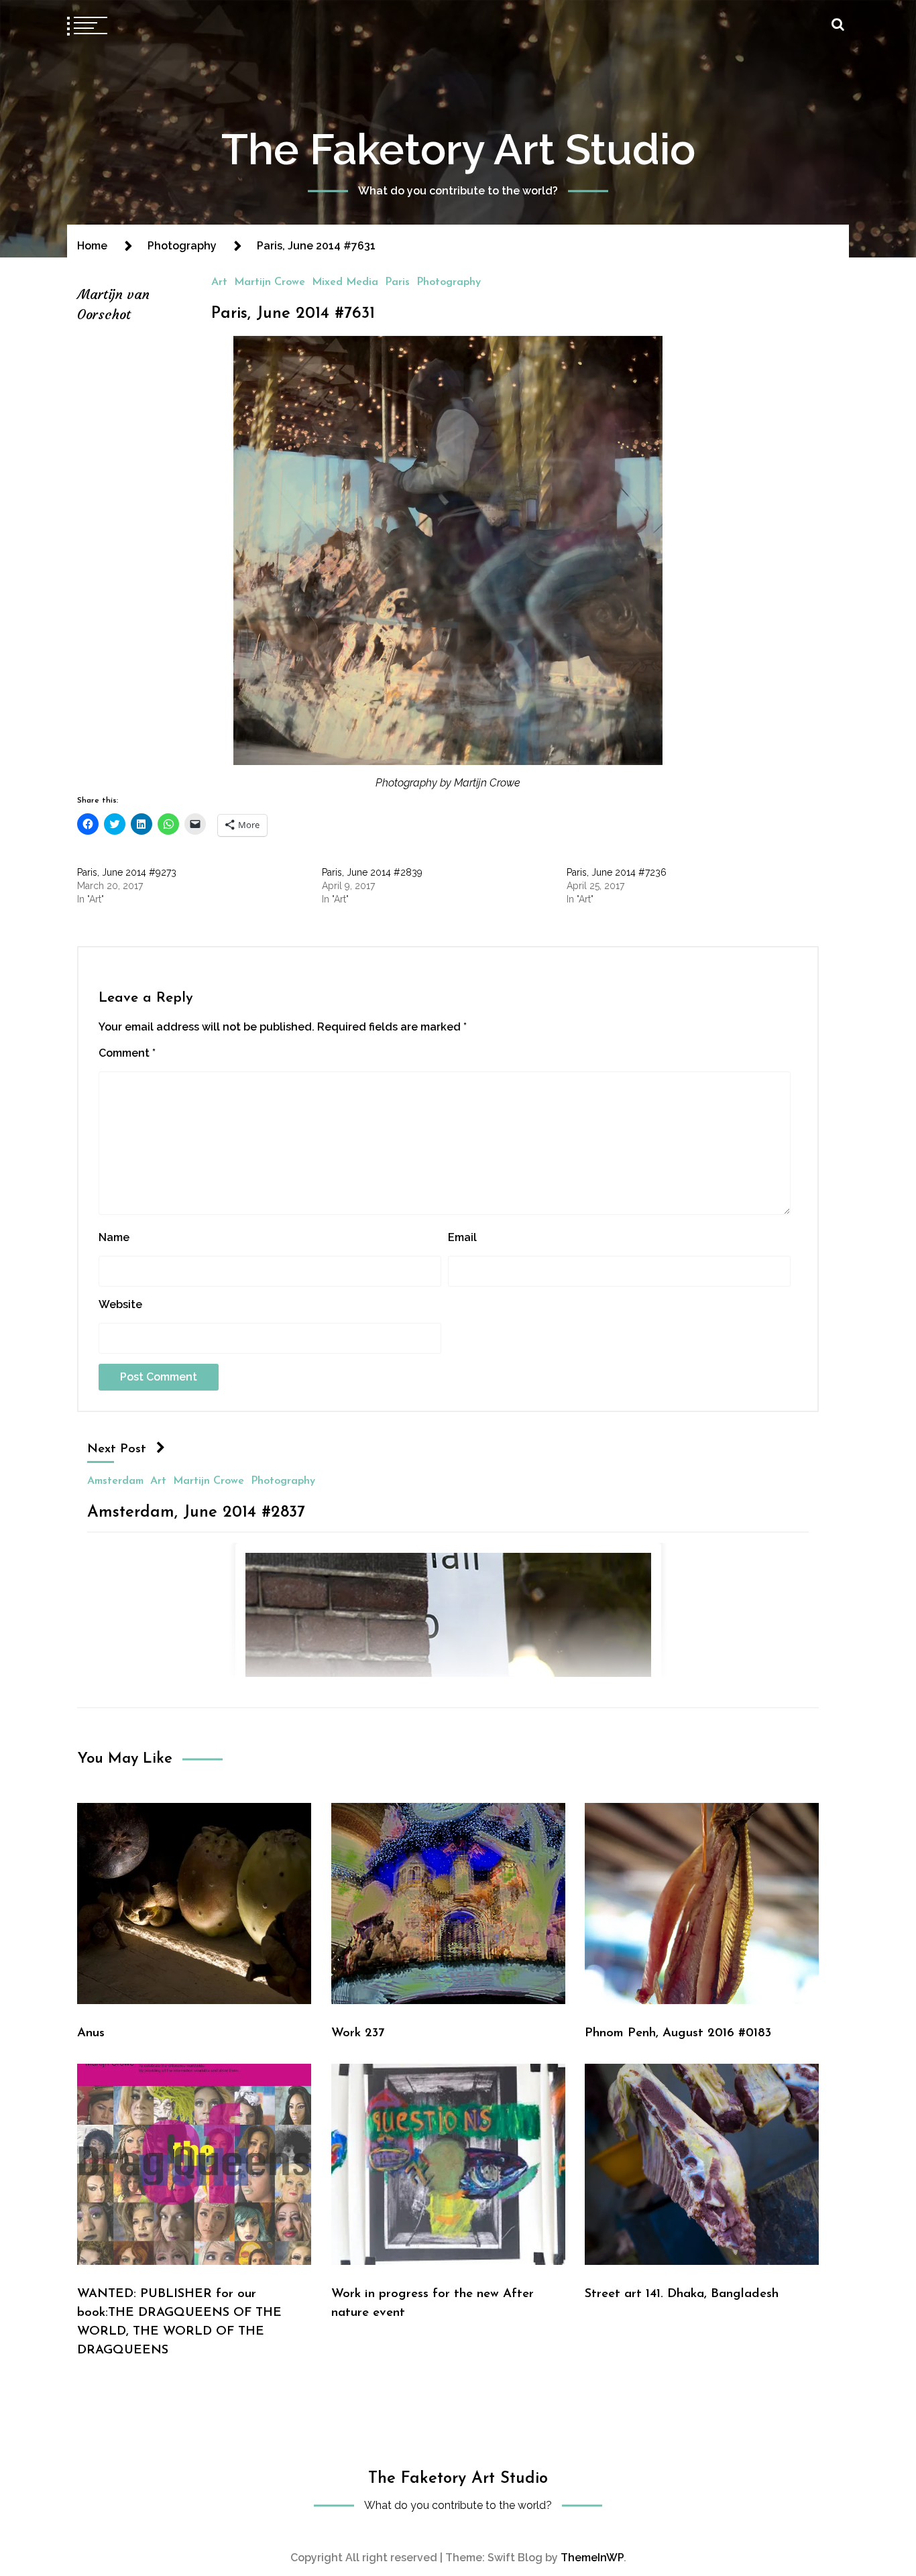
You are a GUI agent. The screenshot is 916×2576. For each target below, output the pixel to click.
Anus (91, 2033)
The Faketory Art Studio (458, 149)
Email (462, 1237)
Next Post (117, 1449)
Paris (397, 282)
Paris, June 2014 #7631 (293, 314)
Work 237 (358, 2033)
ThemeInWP (592, 2558)
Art (219, 282)
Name (114, 1237)
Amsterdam (115, 1480)
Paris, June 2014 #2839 (372, 872)
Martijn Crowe (270, 282)
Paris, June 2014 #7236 (617, 872)
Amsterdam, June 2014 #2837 (196, 1512)
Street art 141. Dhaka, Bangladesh (682, 2294)
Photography (449, 282)
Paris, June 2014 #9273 (127, 872)
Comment (127, 1053)
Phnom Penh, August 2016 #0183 (678, 2033)
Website (120, 1304)
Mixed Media (345, 282)
